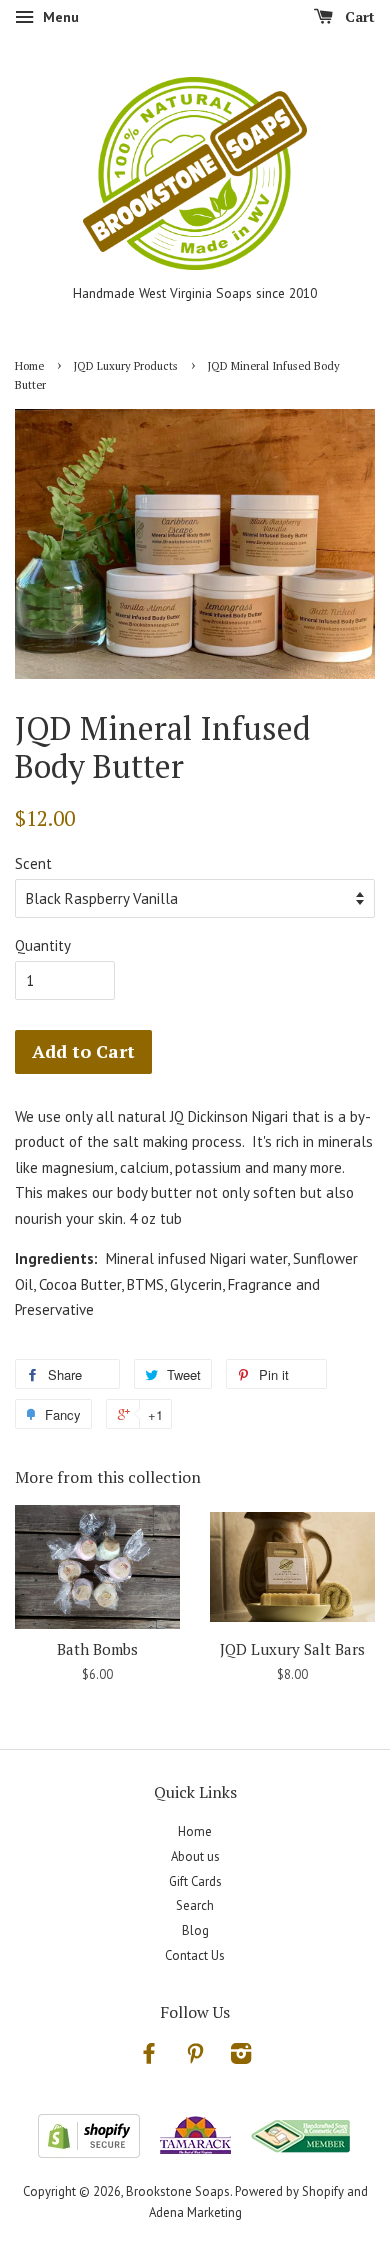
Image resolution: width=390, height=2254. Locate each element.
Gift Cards (195, 1881)
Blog (195, 1930)
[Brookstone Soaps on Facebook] (149, 2057)
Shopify (323, 2191)
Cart (358, 16)
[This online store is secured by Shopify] (89, 2152)
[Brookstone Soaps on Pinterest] (195, 2057)
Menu (59, 17)
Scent (33, 863)
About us (195, 1856)
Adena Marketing (195, 2212)
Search (195, 1905)
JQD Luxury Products (126, 365)
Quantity (43, 945)
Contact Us (195, 1955)
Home (29, 365)
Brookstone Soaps (178, 2191)
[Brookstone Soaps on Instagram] (241, 2057)
